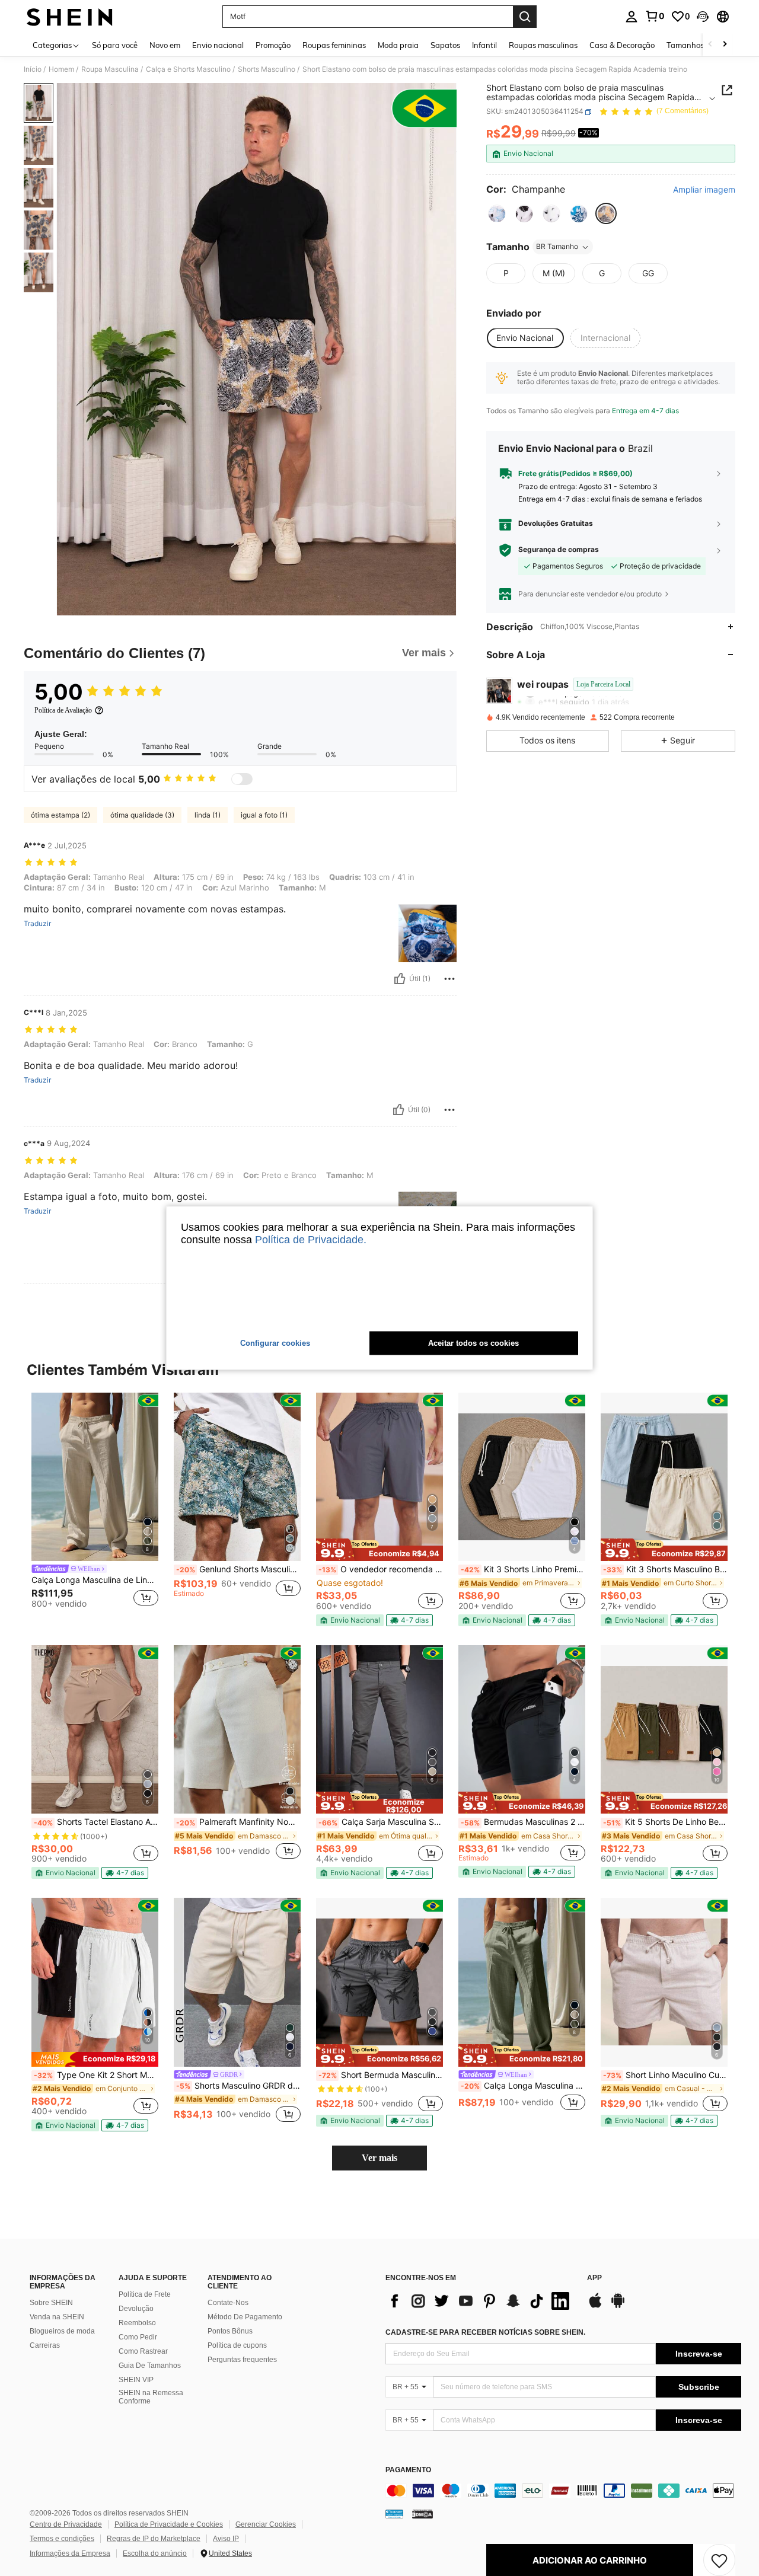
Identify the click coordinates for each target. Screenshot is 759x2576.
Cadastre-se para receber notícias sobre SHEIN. (485, 2332)
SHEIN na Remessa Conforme (151, 2397)
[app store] (595, 2306)
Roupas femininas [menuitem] (334, 45)
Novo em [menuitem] (165, 45)
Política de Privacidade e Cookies (169, 2524)
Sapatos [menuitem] (445, 45)
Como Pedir (138, 2337)
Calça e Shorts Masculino (188, 69)
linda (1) (208, 815)
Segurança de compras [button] (559, 550)
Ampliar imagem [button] (704, 190)
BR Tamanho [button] (557, 247)
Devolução (136, 2309)
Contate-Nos (228, 2303)
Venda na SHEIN (57, 2317)
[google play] (618, 2306)
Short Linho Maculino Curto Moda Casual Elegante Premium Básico (665, 2075)
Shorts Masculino (267, 69)
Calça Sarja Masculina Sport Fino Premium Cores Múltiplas (381, 1822)
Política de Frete (145, 2294)
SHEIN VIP (136, 2380)
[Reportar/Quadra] (449, 979)
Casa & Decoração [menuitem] (622, 45)
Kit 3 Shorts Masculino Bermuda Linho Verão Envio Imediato (665, 1569)
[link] (655, 16)
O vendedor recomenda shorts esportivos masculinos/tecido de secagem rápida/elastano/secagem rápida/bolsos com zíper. (381, 1569)
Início (33, 69)
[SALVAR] (719, 2560)
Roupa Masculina (110, 69)
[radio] (497, 214)
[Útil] (400, 979)
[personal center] (632, 17)
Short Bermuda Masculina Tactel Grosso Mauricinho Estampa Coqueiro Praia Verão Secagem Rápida (381, 2075)
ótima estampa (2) (60, 815)
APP (594, 2278)
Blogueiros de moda (62, 2331)
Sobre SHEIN (51, 2303)
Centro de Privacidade (66, 2524)
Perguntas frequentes (242, 2360)
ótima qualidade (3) (142, 815)
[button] (703, 17)
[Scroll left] (710, 45)
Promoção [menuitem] (273, 45)
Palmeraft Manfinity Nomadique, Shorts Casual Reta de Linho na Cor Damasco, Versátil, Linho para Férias (238, 1822)
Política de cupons (237, 2345)
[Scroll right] (725, 45)
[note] (379, 1550)
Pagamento (408, 2470)
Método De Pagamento (245, 2317)
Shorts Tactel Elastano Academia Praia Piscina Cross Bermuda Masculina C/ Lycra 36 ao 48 (96, 1822)
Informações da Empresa (70, 2553)
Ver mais (379, 2158)
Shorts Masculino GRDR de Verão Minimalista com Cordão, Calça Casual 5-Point (238, 2086)
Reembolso (137, 2323)
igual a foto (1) (264, 815)
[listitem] (95, 1506)
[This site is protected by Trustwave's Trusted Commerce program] (394, 2513)
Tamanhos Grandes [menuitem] (701, 45)
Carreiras (45, 2345)
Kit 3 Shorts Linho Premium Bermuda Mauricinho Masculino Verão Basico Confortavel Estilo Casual (523, 1569)
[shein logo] (70, 17)
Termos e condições (62, 2539)
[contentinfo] (563, 2491)
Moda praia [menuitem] (398, 45)
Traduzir (37, 924)
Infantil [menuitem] (484, 45)
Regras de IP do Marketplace (154, 2539)
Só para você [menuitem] (115, 45)
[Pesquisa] (525, 17)
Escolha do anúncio (155, 2553)
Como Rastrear (143, 2351)
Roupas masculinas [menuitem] (543, 45)
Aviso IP (226, 2539)
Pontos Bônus (230, 2331)
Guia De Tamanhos (150, 2366)
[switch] (242, 779)
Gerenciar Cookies (266, 2524)
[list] (480, 2301)
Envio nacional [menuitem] (218, 45)
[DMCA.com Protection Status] (422, 2513)
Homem (61, 69)
